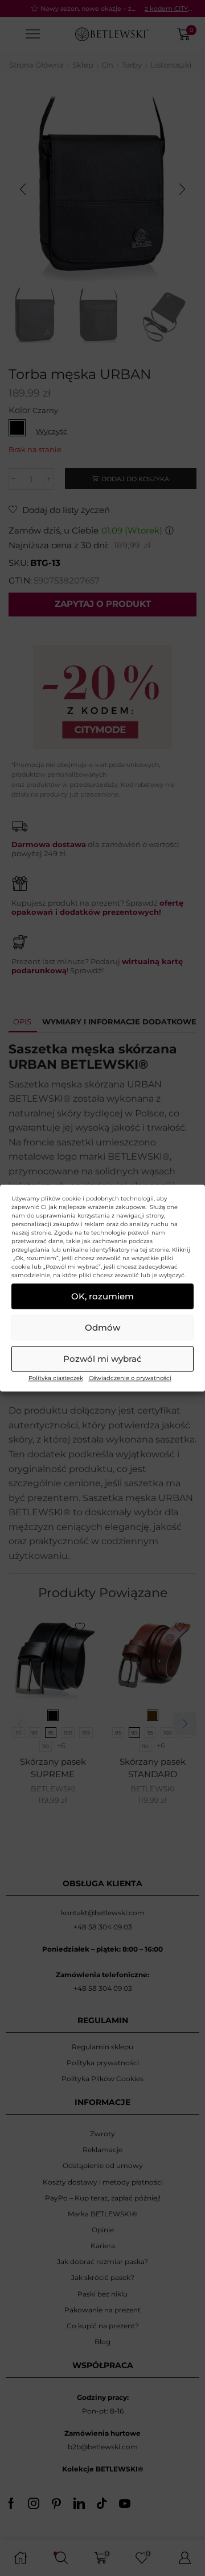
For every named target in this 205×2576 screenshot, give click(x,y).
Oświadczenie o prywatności (130, 1378)
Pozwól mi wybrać (102, 1359)
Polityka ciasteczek (56, 1378)
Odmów (102, 1327)
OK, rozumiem (102, 1296)
